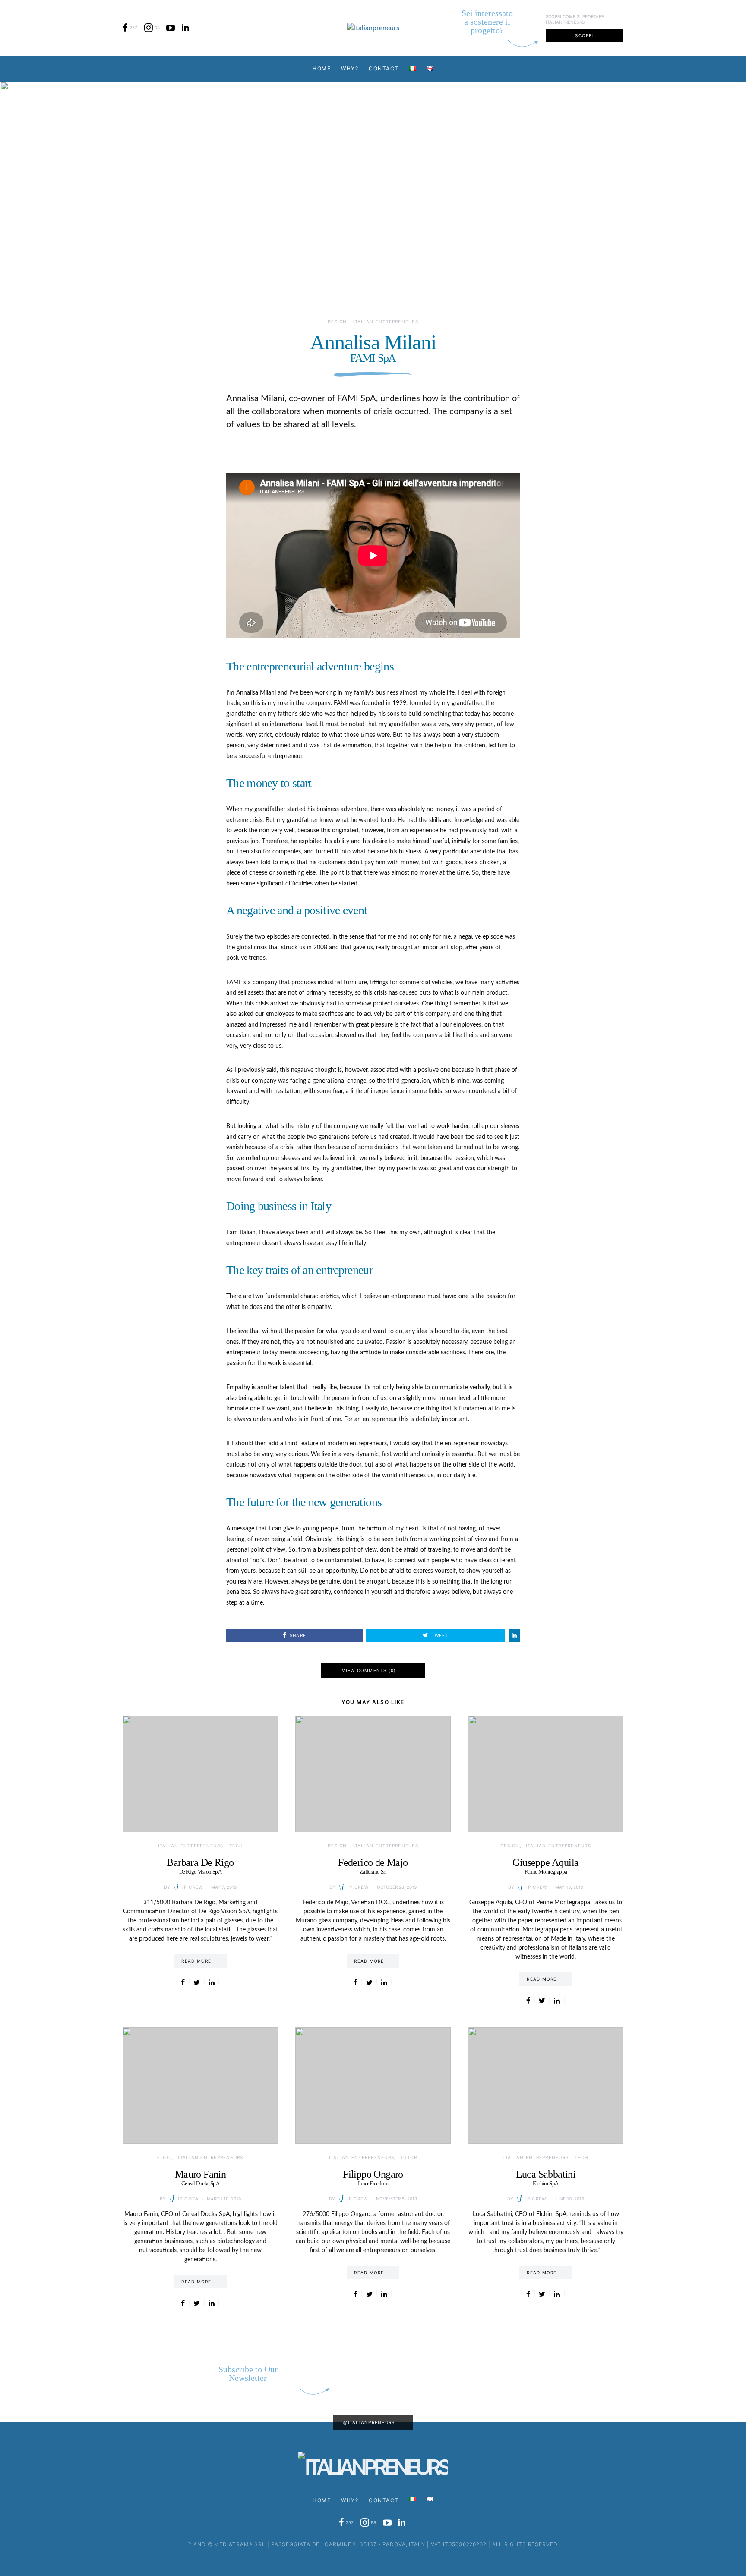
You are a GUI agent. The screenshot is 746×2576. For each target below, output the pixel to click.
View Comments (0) (369, 1670)
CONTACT (384, 68)
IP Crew (193, 1887)
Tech (236, 1846)
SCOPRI (585, 35)
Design (337, 322)
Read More (196, 1961)
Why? (350, 68)
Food (164, 2157)
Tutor (409, 2157)
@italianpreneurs (369, 2422)
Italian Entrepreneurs (386, 322)
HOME (322, 68)
